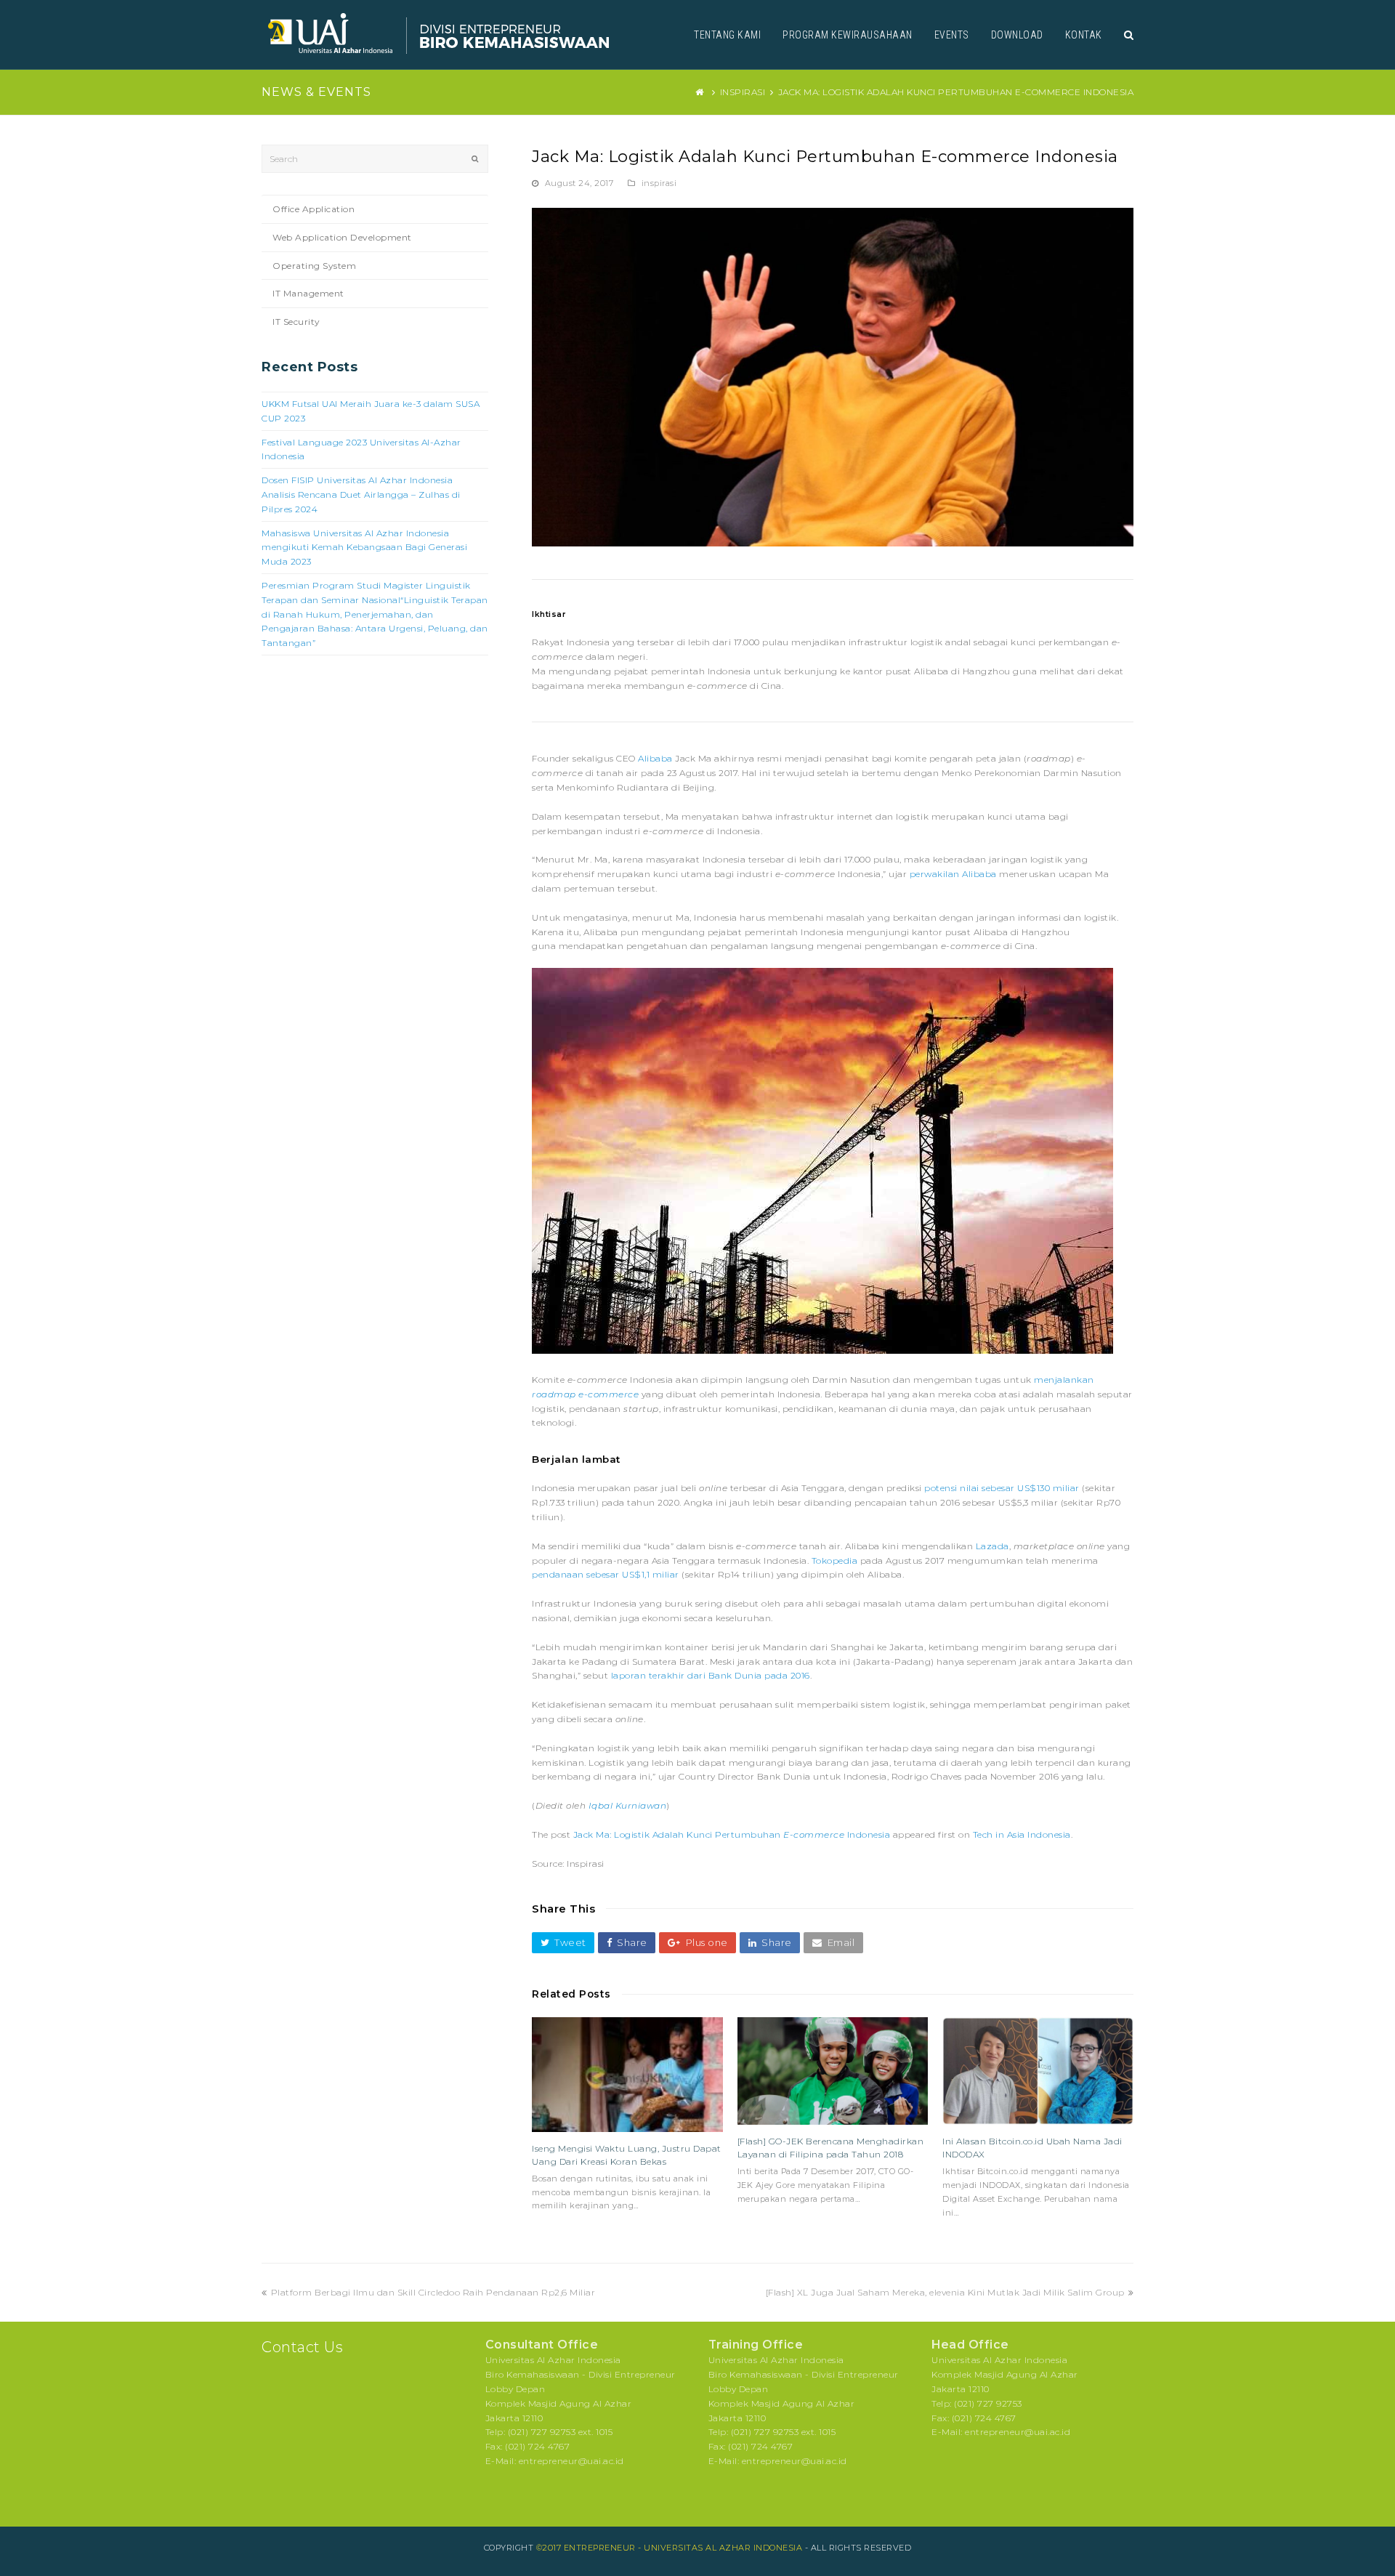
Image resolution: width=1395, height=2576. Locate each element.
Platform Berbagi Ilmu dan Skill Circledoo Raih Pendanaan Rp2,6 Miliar (433, 2292)
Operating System (314, 266)
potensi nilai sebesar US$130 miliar (1002, 1488)
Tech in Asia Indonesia (1022, 1834)
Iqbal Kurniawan (628, 1805)
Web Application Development (342, 237)
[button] (563, 1943)
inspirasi (659, 183)
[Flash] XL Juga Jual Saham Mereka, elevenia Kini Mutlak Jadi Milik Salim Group (945, 2292)
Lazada (992, 1546)
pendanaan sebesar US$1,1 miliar (606, 1574)
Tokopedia (835, 1560)
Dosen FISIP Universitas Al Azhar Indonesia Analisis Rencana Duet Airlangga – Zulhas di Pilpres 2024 (361, 494)
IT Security (296, 322)
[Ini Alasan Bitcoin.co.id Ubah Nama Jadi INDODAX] (1038, 2071)
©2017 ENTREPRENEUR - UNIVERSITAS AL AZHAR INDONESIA (670, 2548)
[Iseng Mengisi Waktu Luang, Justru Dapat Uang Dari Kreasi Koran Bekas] (627, 2075)
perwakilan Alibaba (953, 874)
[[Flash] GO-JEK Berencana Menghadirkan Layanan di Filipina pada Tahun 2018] (833, 2071)
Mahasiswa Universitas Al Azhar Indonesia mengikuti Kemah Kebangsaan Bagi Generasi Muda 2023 (364, 548)
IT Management (308, 293)
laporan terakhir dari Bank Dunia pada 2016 (711, 1675)
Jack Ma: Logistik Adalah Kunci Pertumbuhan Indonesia (732, 1834)
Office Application (314, 209)
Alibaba (655, 758)
